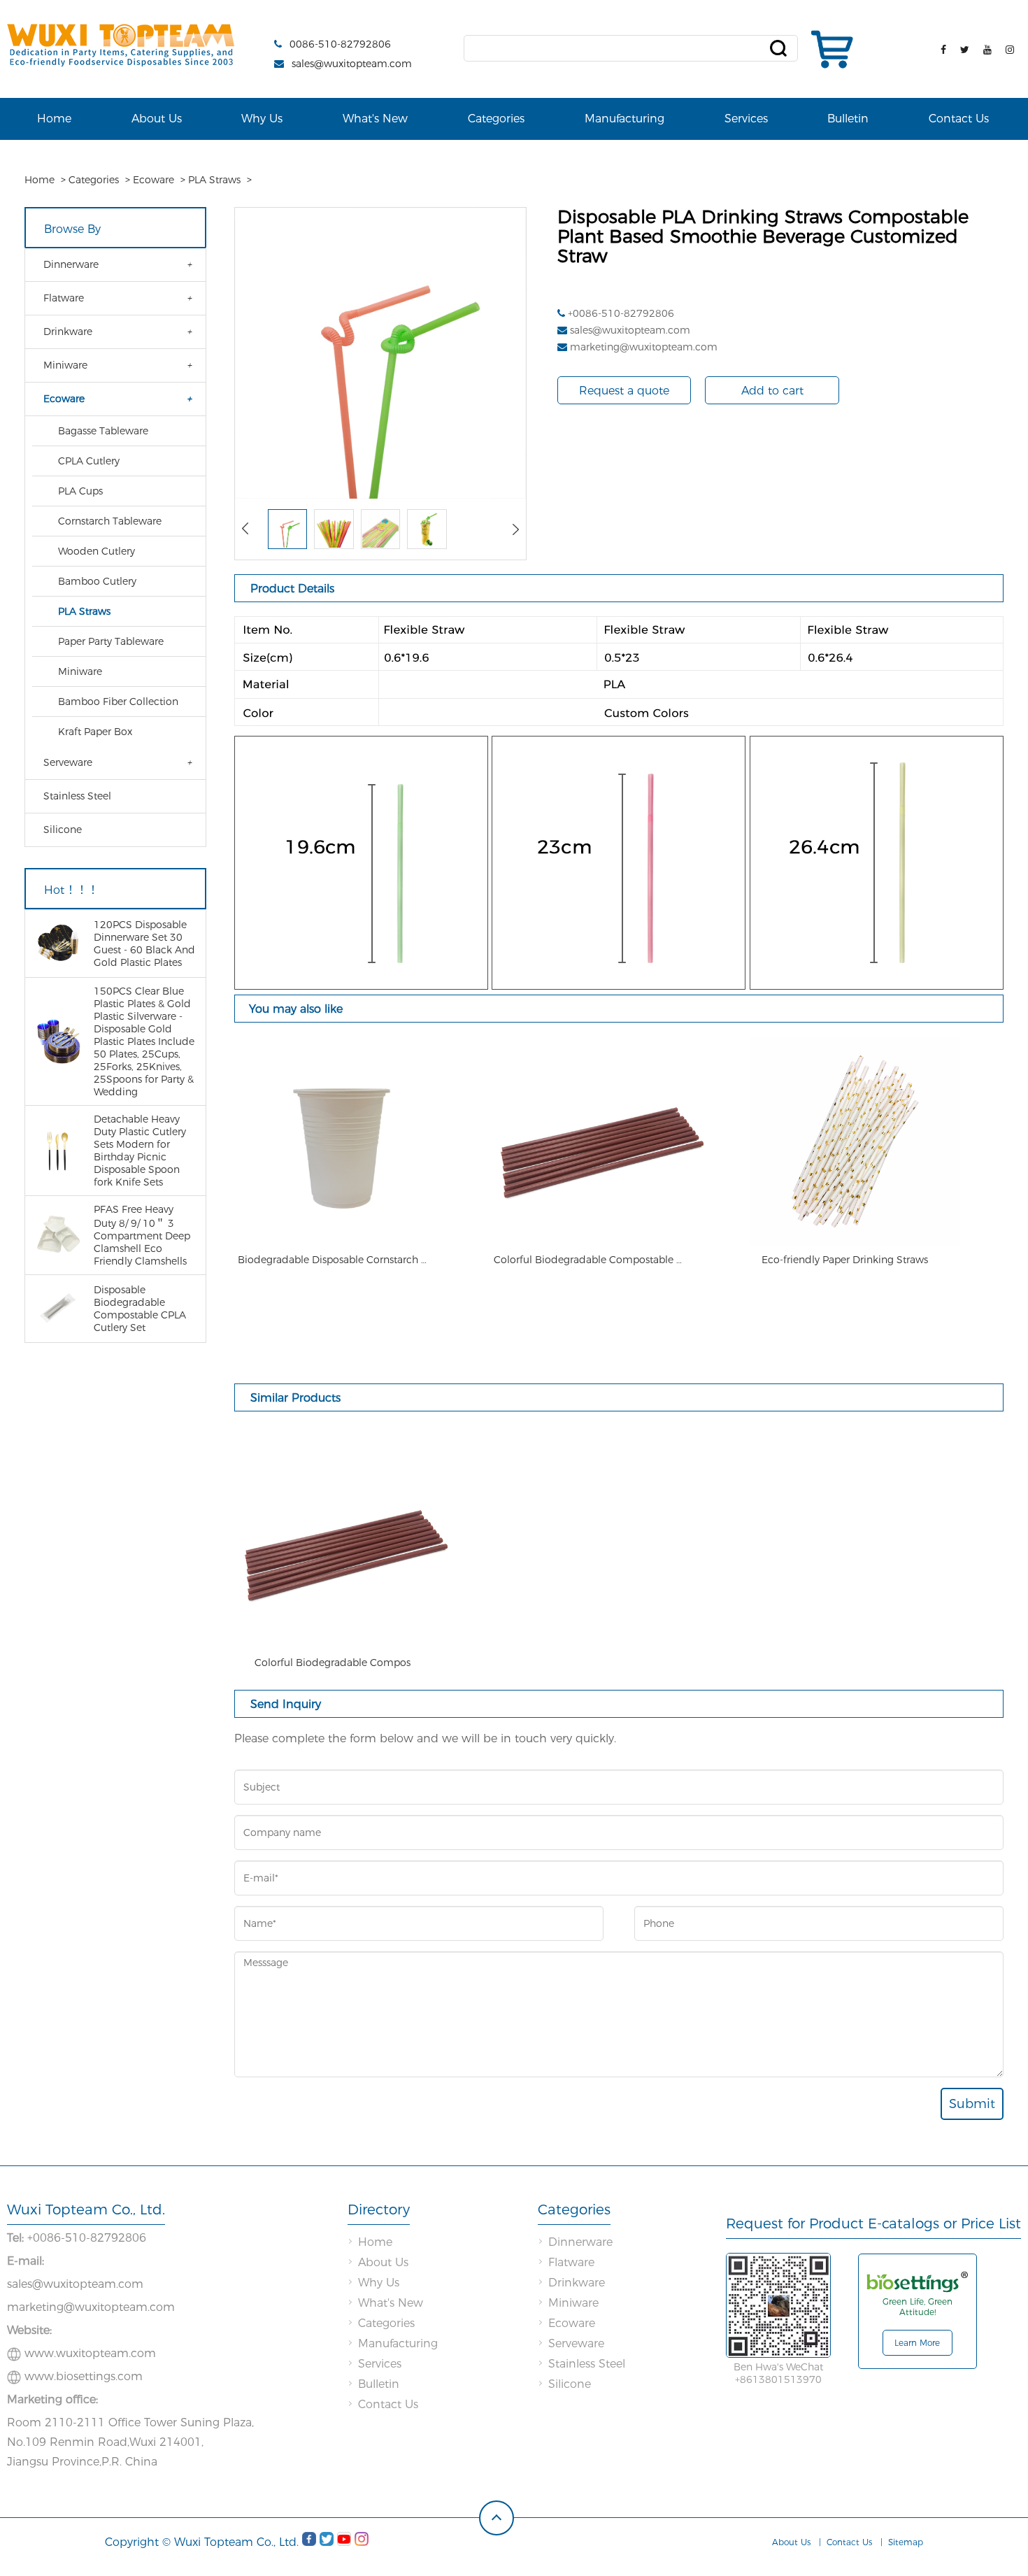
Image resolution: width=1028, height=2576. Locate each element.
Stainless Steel (77, 796)
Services (746, 119)
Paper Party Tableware (111, 641)
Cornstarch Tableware (110, 521)
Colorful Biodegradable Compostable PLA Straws (588, 1260)
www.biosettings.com (84, 2376)
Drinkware (68, 332)
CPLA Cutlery (89, 461)
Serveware (68, 762)
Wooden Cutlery (97, 551)
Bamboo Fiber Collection (118, 702)
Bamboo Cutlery (97, 581)
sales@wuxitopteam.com (352, 64)
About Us (157, 119)
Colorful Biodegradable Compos (333, 1663)
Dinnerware (71, 264)
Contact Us (959, 119)
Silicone (63, 830)
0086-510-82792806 (340, 44)
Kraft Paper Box (95, 732)
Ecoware (154, 180)
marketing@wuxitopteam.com (644, 347)
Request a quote (624, 391)
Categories (496, 119)
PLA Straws (214, 180)
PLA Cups (80, 491)
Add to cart (772, 391)
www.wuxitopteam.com (90, 2353)
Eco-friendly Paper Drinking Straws (845, 1260)
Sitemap (906, 2542)
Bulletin (848, 119)
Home (54, 119)
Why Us (262, 119)
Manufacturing (624, 119)
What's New (375, 119)
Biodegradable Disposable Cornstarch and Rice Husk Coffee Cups (332, 1260)
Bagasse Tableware (103, 431)
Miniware (65, 365)
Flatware (64, 298)
